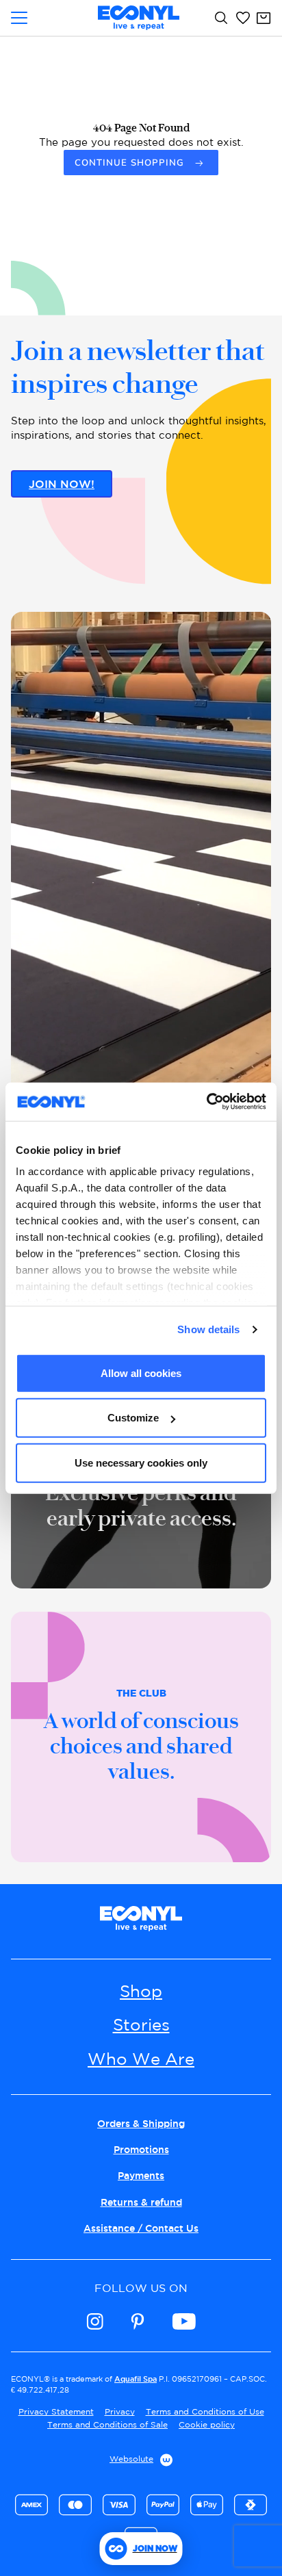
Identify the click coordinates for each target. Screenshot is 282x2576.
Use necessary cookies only (141, 1462)
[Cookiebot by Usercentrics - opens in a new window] (206, 1102)
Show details (208, 1329)
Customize (133, 1418)
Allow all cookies (141, 1373)
